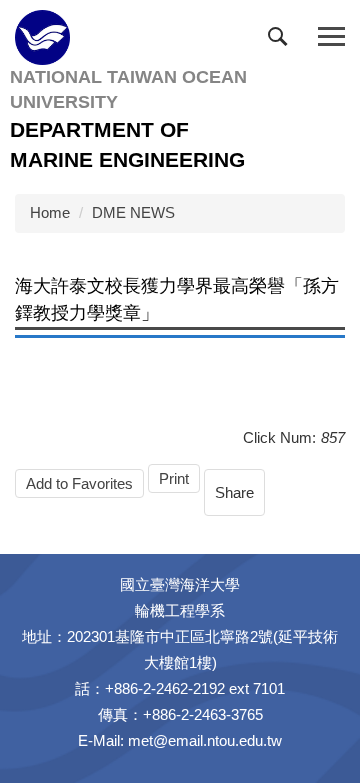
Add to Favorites (79, 483)
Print (174, 478)
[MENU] (331, 37)
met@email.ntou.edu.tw (205, 740)
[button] (282, 41)
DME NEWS (133, 212)
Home (50, 212)
